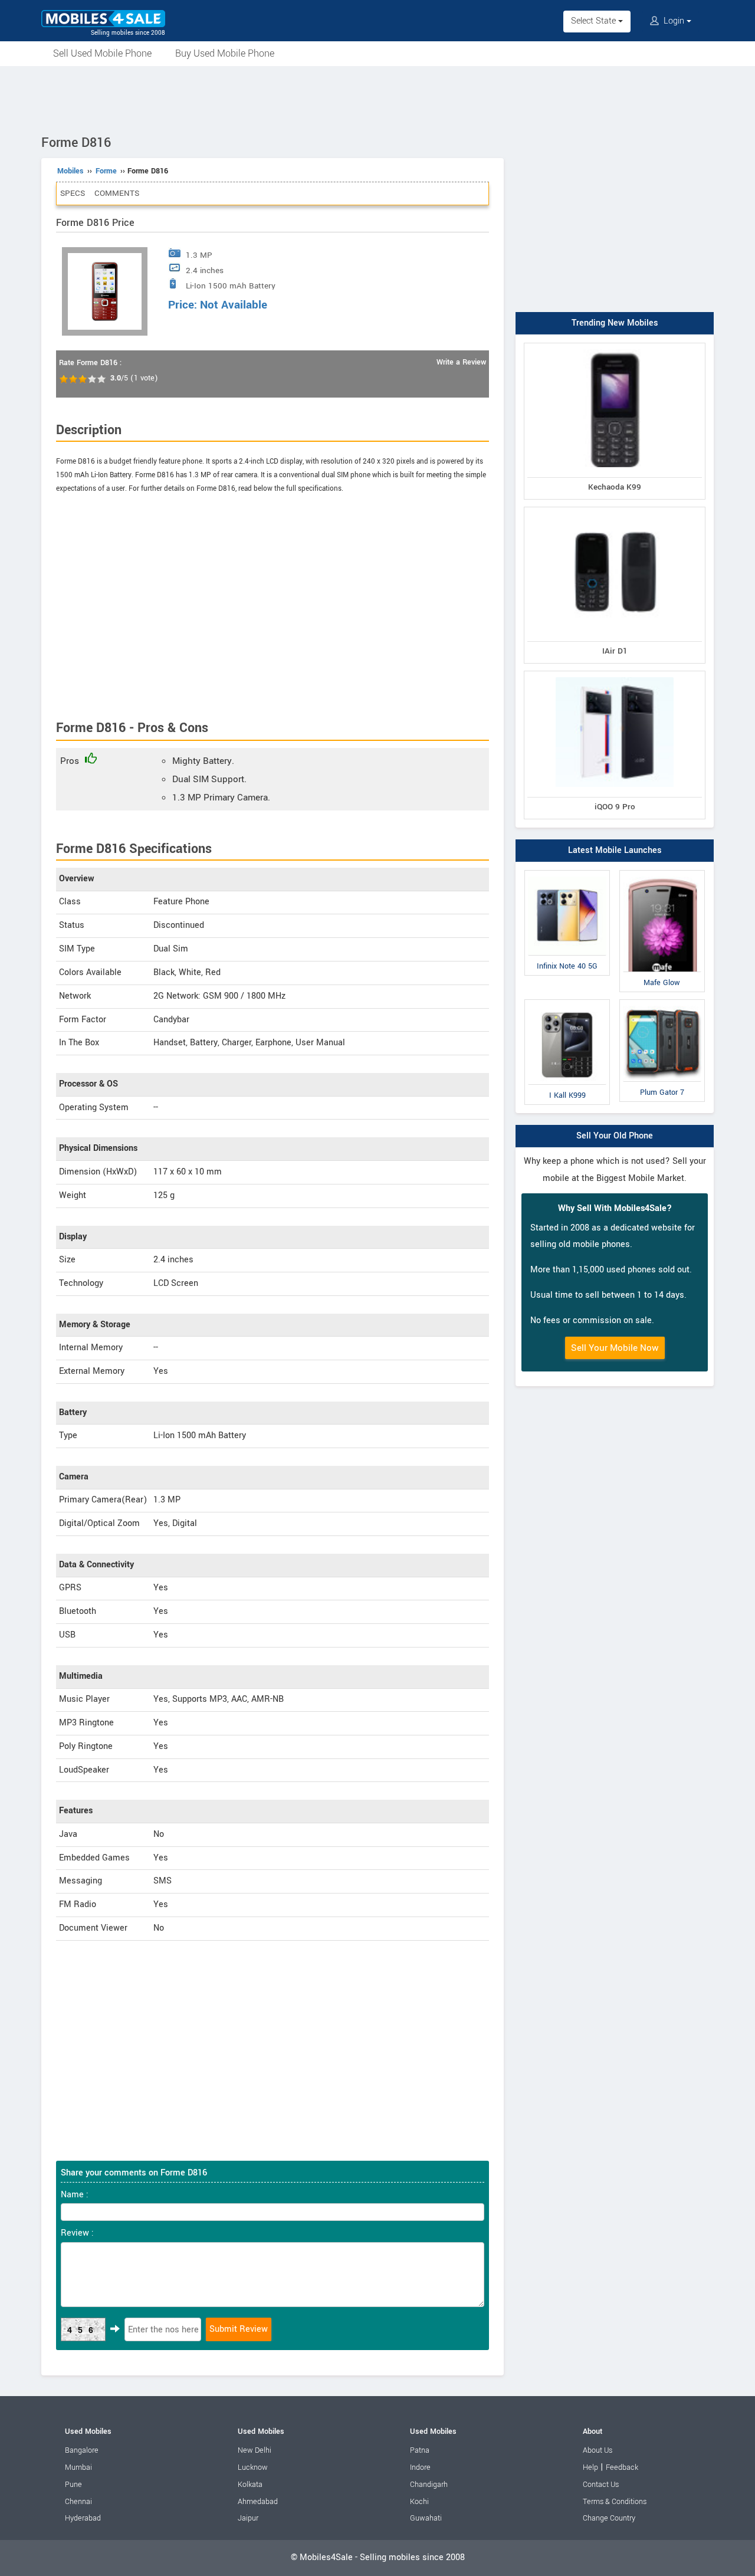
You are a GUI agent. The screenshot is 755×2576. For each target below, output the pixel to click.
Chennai (78, 2502)
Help (590, 2467)
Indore (420, 2467)
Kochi (419, 2502)
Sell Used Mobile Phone (102, 53)
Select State (595, 21)
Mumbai (78, 2467)
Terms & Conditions (615, 2502)
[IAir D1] (615, 509)
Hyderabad (83, 2518)
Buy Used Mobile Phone (225, 53)
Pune (73, 2485)
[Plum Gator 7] (662, 1002)
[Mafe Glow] (662, 873)
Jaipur (248, 2518)
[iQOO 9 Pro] (615, 673)
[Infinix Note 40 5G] (567, 873)
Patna (420, 2450)
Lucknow (253, 2467)
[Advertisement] (377, 99)
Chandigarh (429, 2485)
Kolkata (250, 2485)
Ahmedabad (258, 2502)
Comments (117, 193)
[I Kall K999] (567, 1002)
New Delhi (255, 2450)
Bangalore (82, 2450)
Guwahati (426, 2518)
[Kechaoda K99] (615, 345)
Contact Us (601, 2485)
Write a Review (461, 362)
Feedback (622, 2467)
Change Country (609, 2518)
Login (674, 21)
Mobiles (70, 171)
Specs (73, 193)
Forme (106, 171)
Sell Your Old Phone (615, 1136)
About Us (598, 2450)
